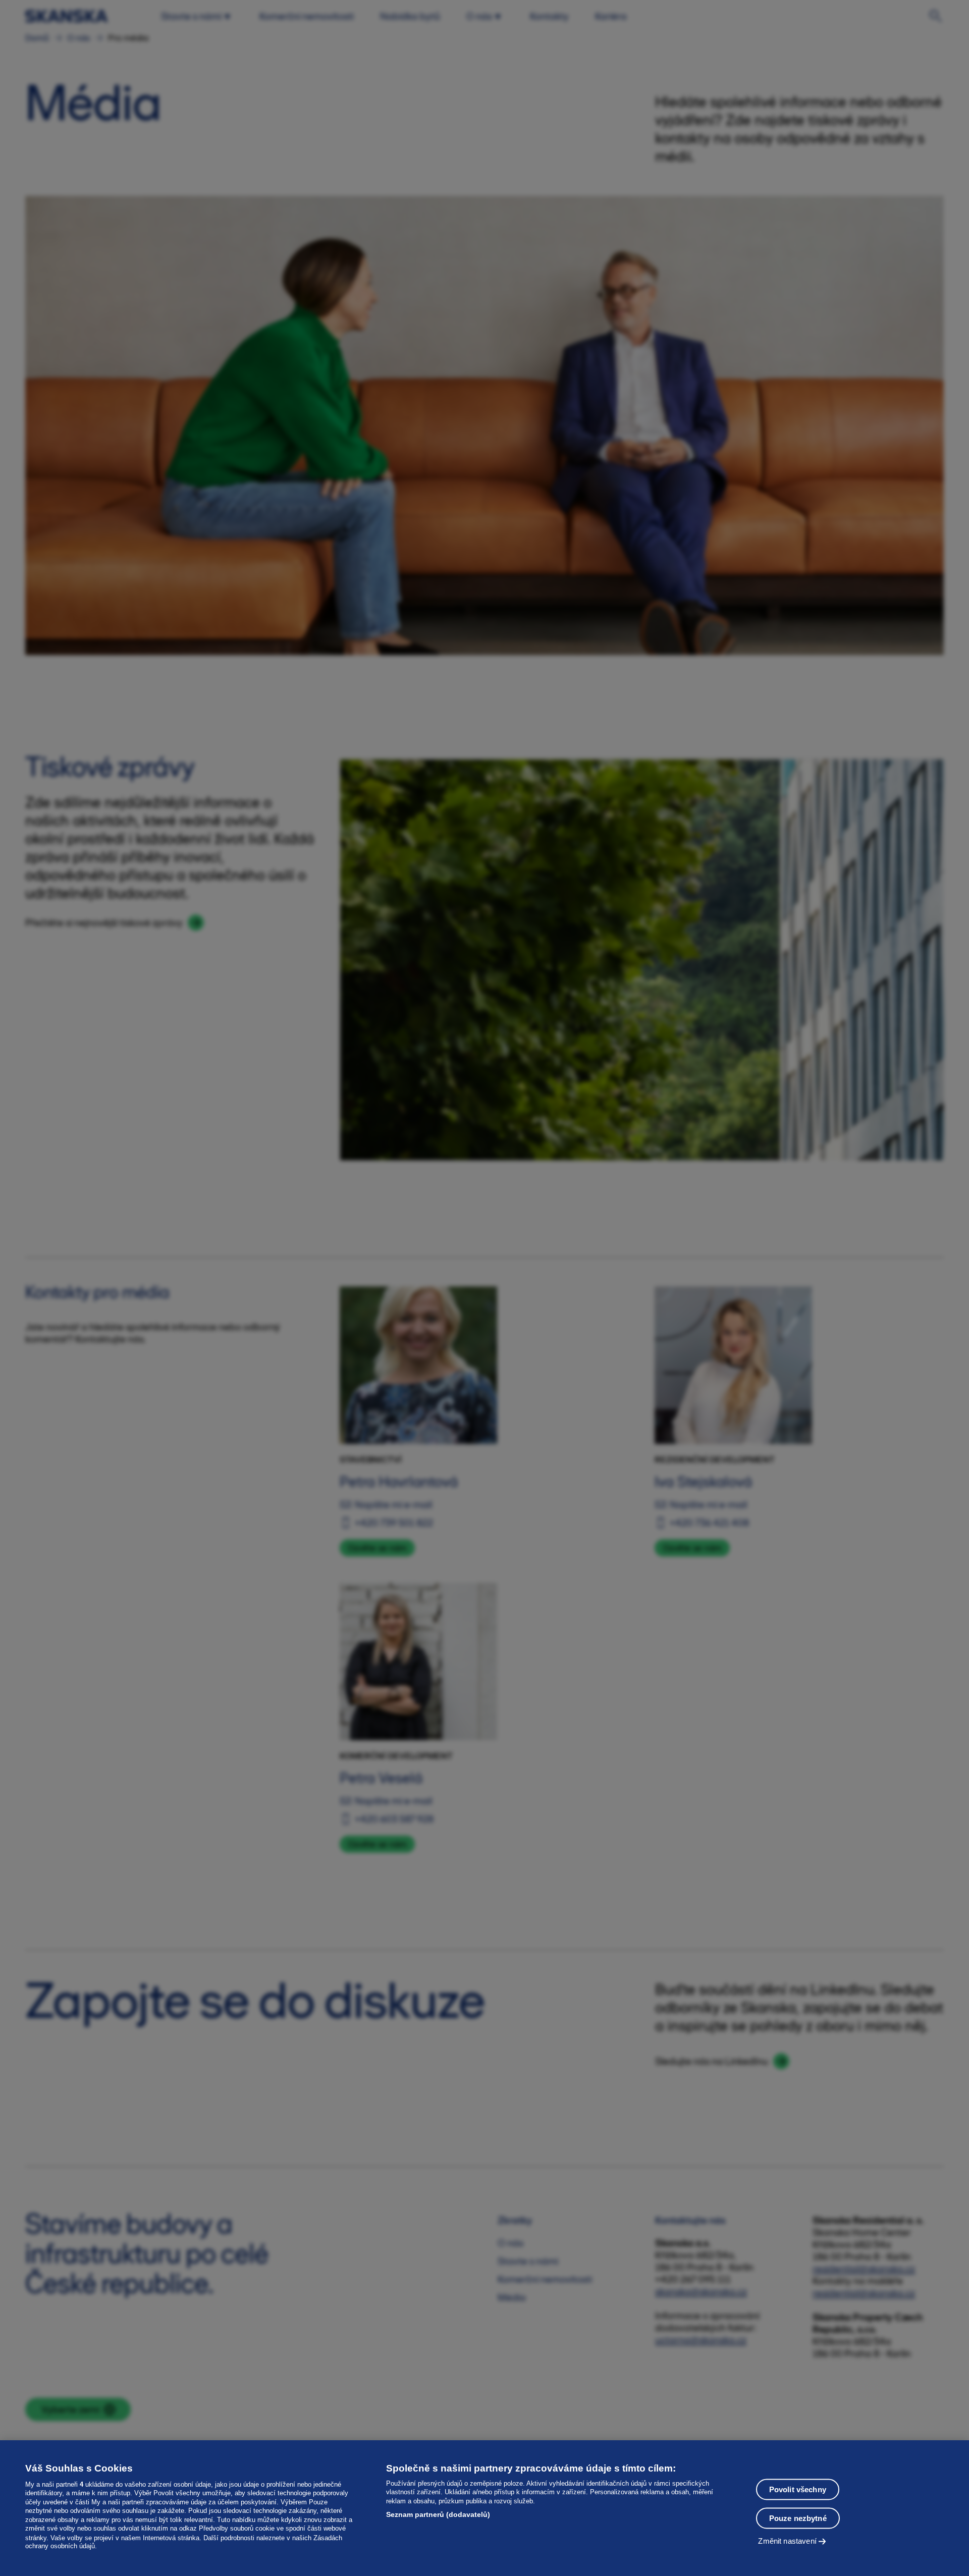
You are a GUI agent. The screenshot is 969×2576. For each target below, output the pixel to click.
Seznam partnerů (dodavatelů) (438, 2514)
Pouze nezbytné (798, 2518)
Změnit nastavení (787, 2541)
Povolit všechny (798, 2489)
